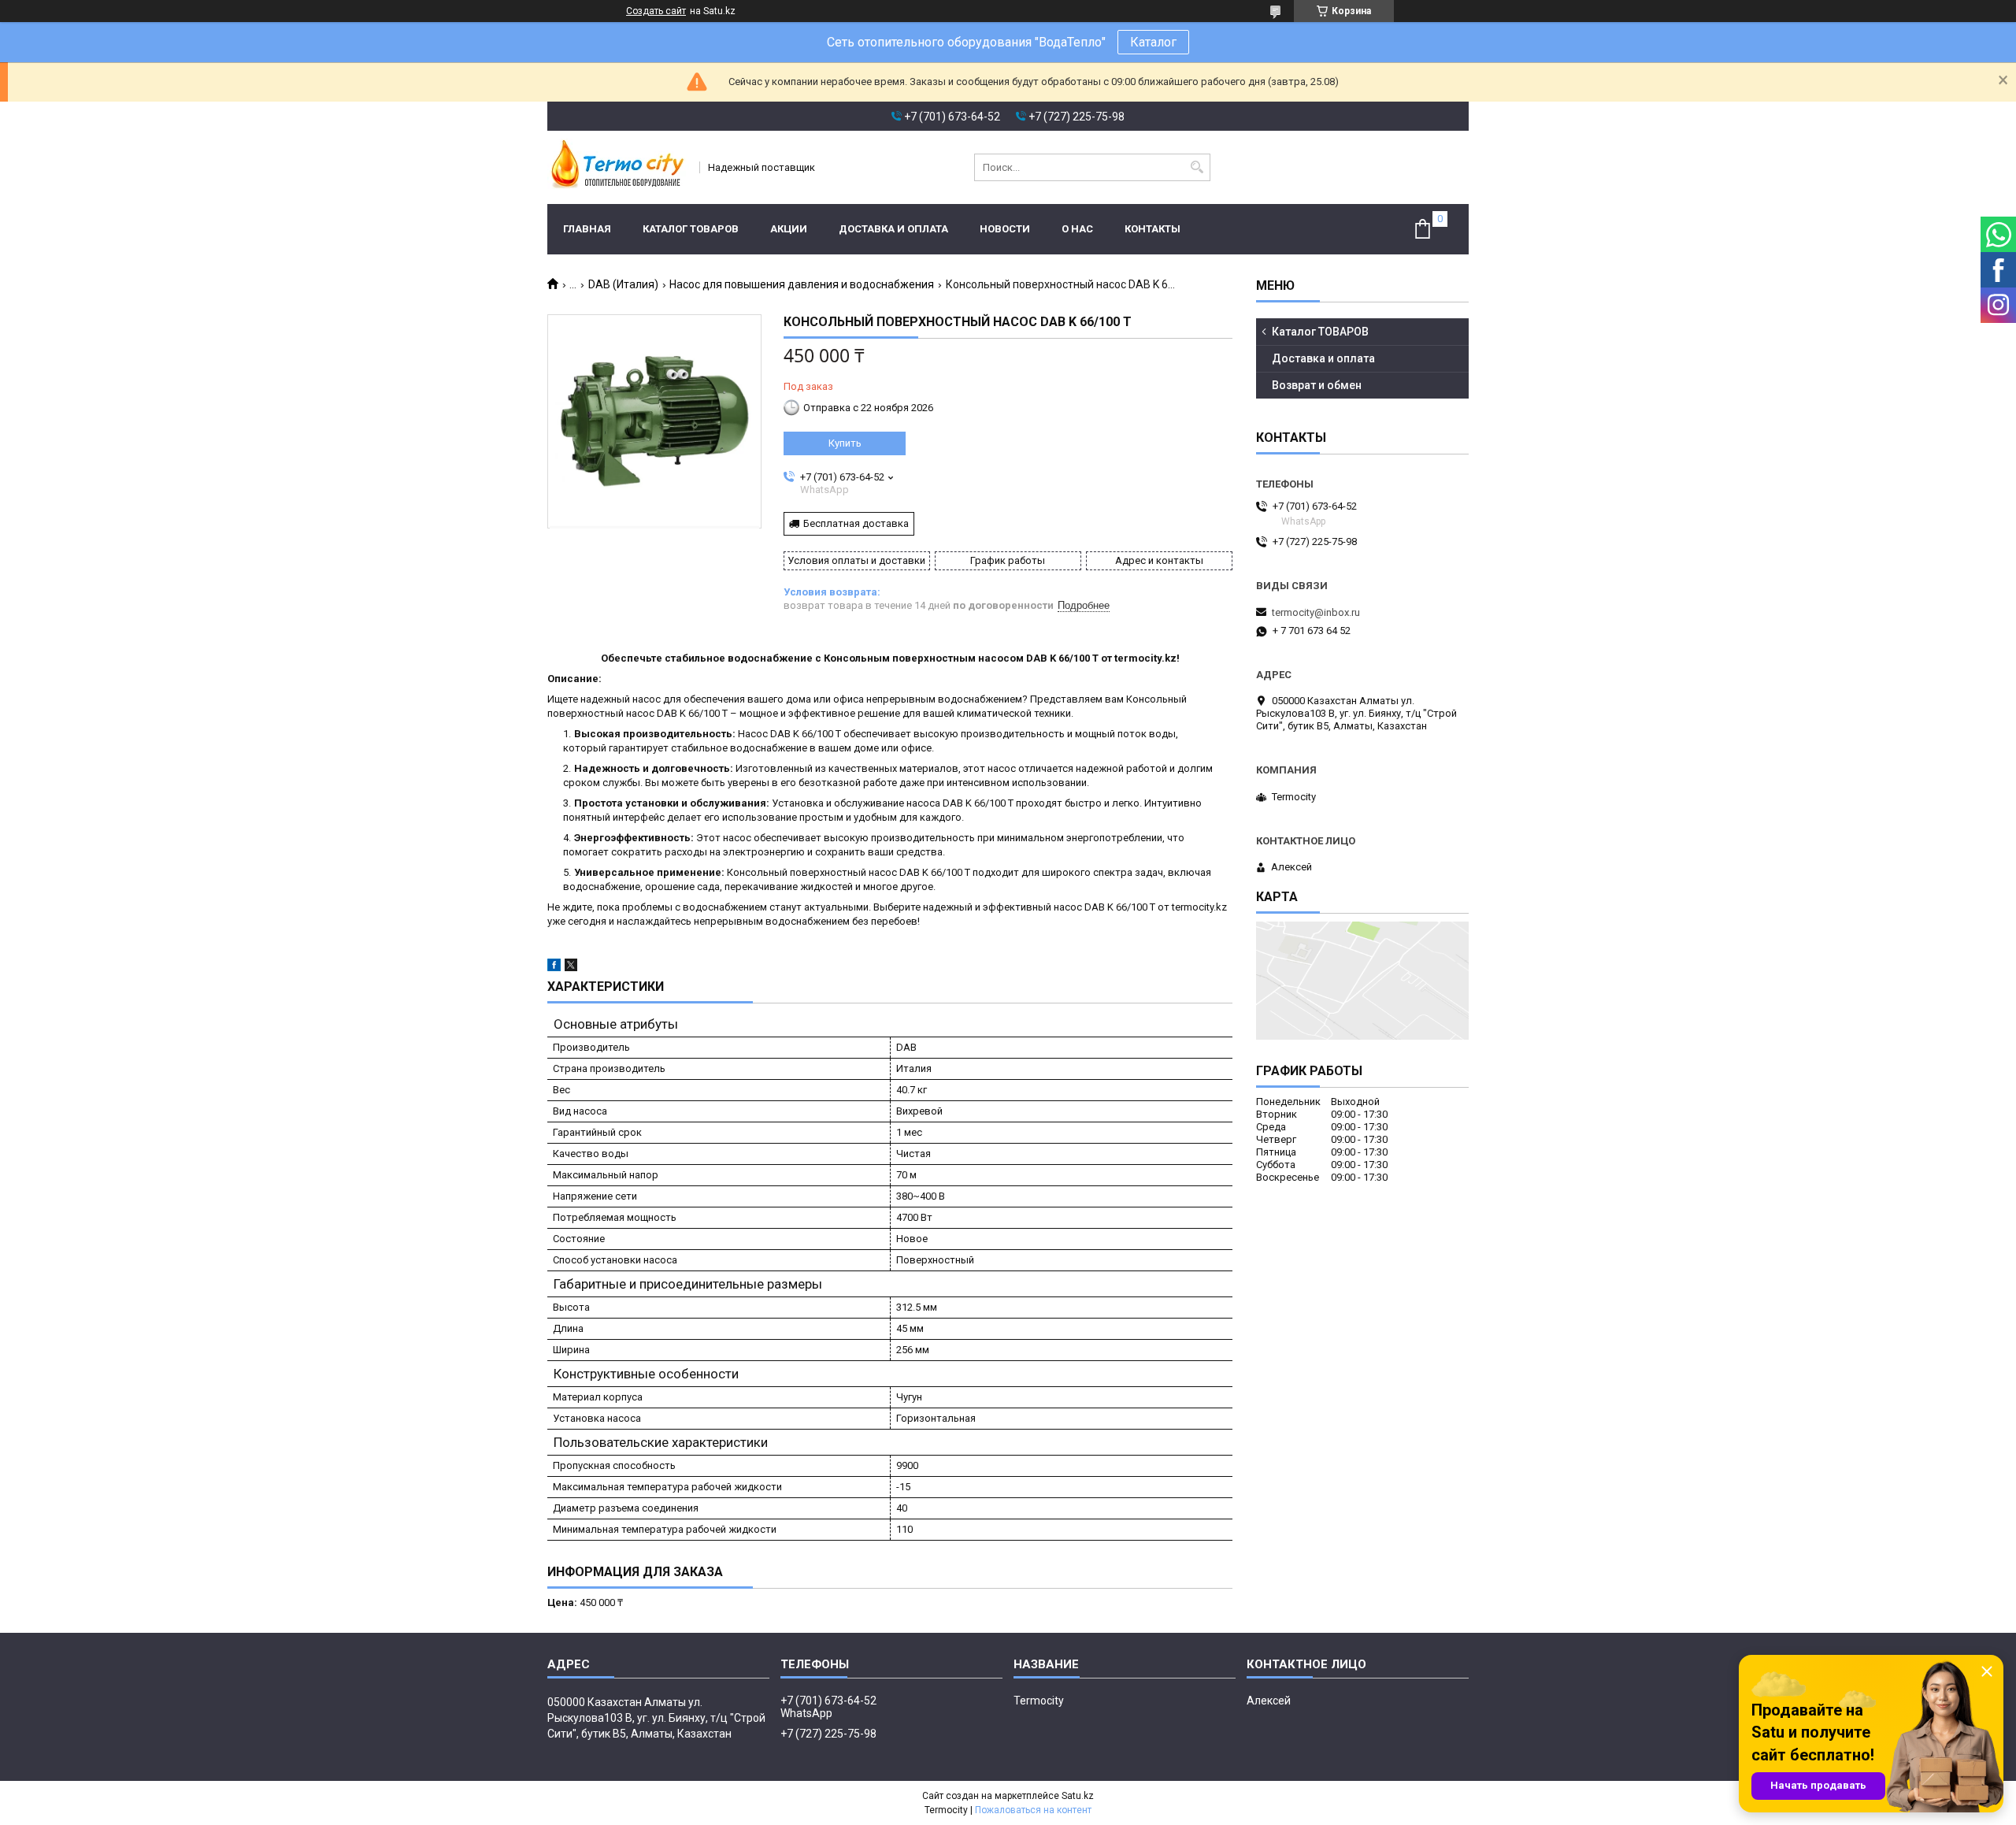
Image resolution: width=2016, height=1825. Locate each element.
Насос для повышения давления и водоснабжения (802, 284)
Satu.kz (1078, 1796)
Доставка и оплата (893, 229)
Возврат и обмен (1317, 385)
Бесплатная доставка (856, 523)
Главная (587, 229)
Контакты (1153, 229)
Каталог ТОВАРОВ (691, 229)
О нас (1077, 229)
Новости (1005, 229)
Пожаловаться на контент (1033, 1810)
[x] (571, 968)
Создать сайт (656, 11)
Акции (789, 229)
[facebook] (554, 968)
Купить (845, 443)
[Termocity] (618, 167)
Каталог (1153, 42)
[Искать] (1197, 167)
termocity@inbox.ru (1316, 612)
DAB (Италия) (623, 284)
